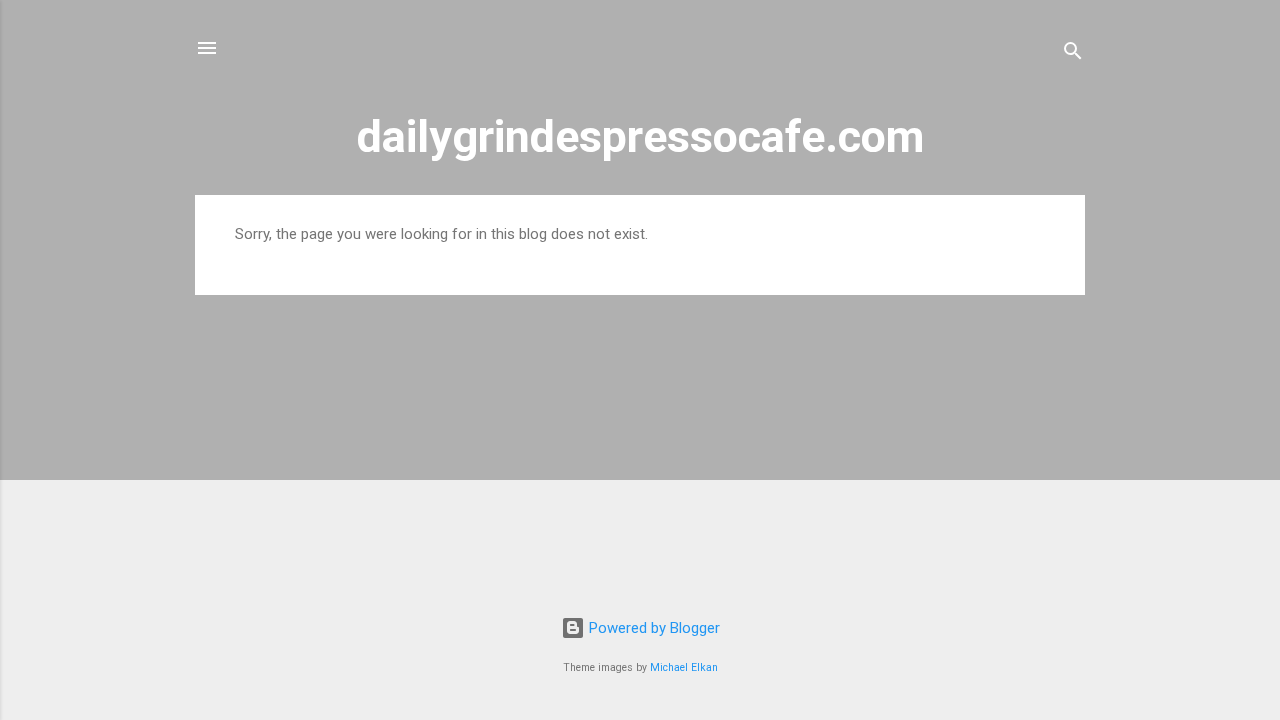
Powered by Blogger (652, 628)
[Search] (1073, 54)
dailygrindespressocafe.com (640, 136)
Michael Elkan (684, 667)
